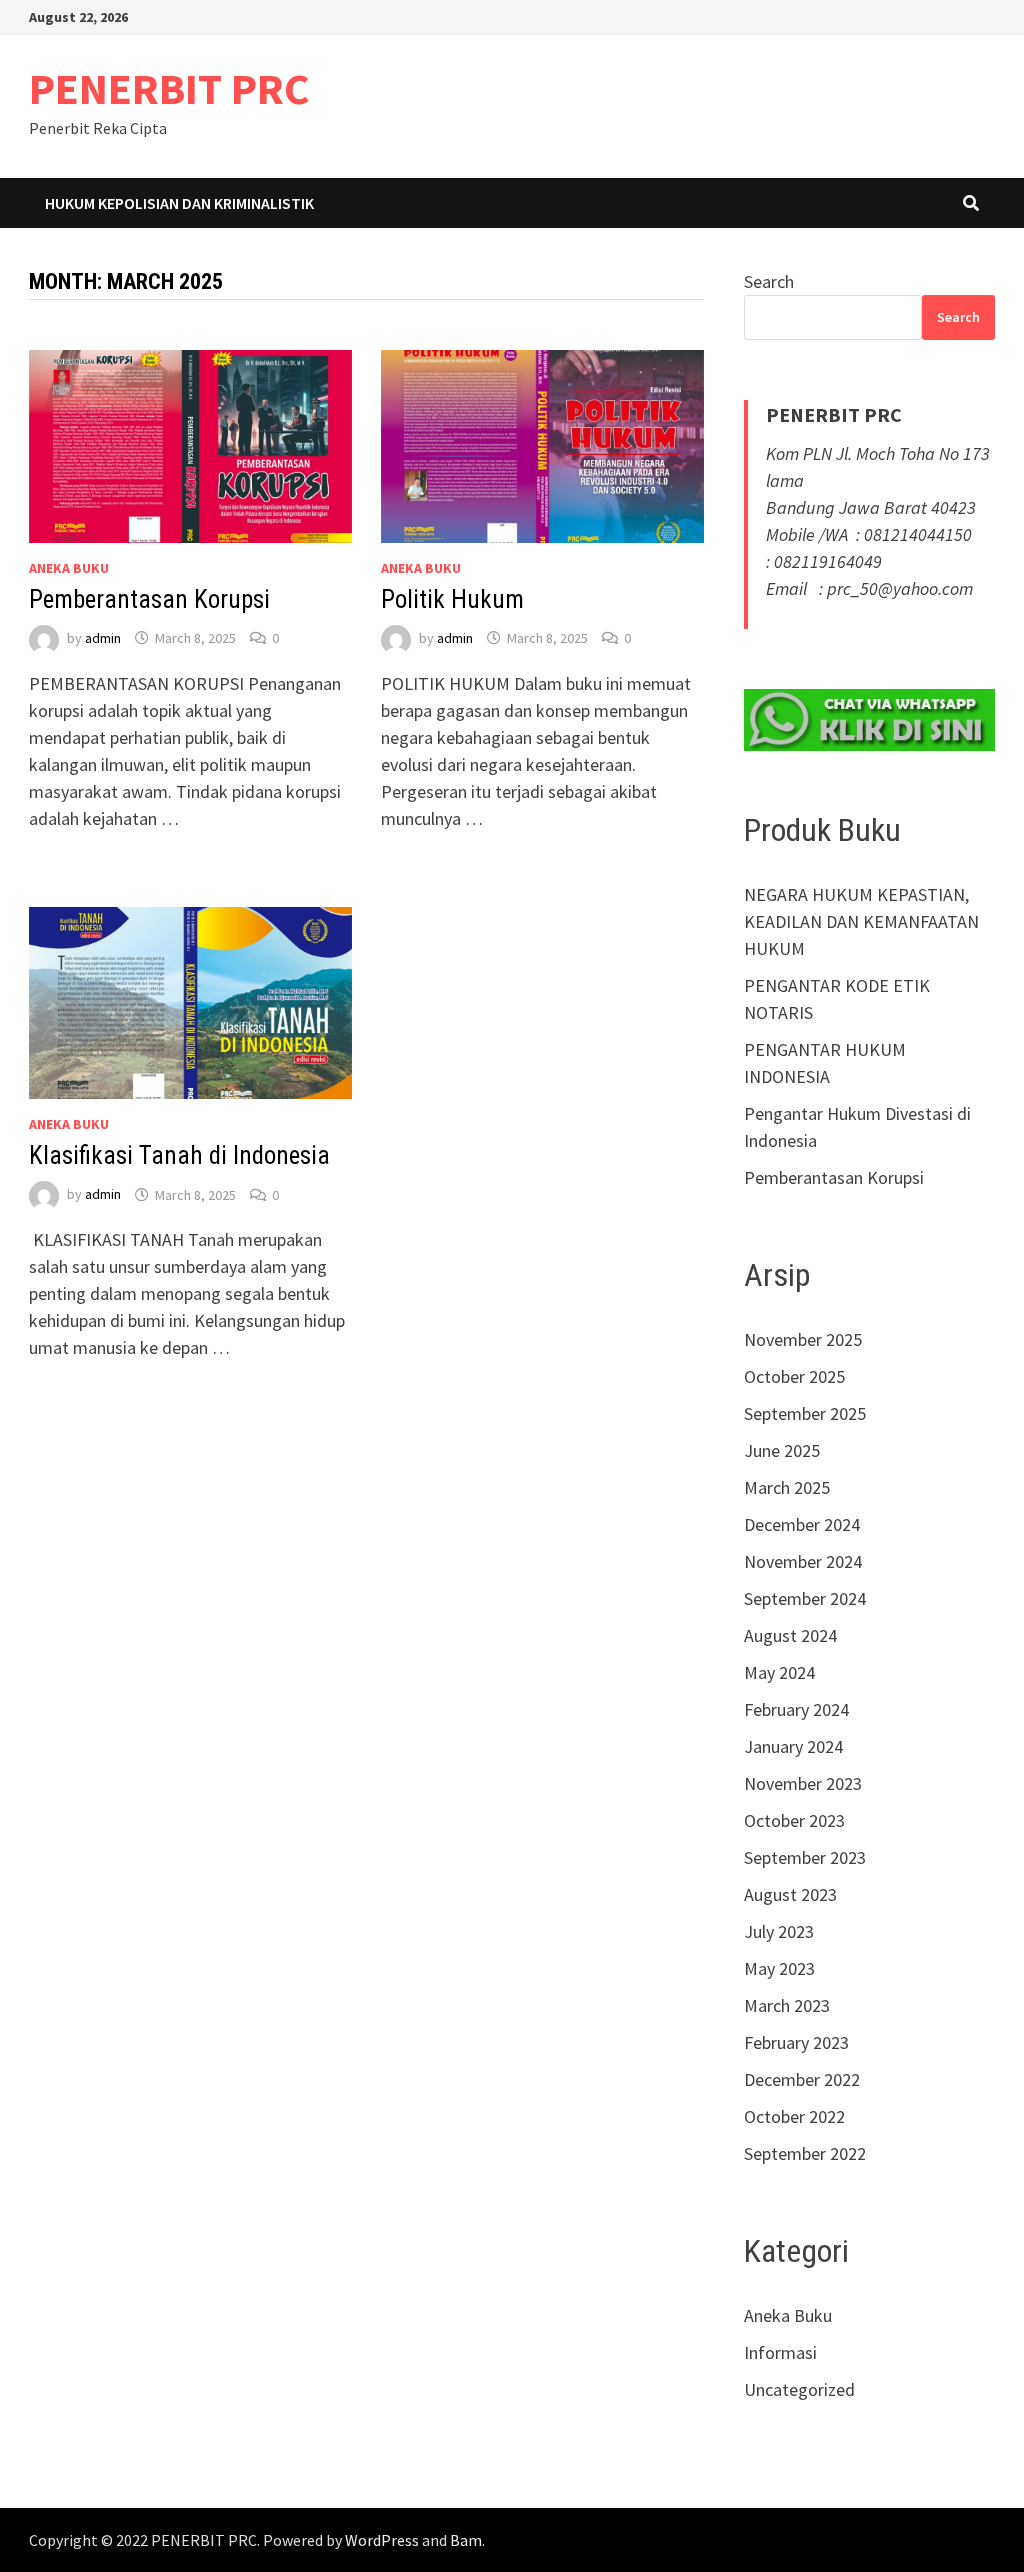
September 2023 (805, 1857)
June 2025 (782, 1450)
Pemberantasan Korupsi (149, 599)
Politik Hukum (452, 599)
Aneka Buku (69, 568)
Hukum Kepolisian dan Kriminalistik (179, 203)
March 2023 (787, 2005)
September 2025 (805, 1413)
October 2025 (794, 1376)
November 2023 (803, 1783)
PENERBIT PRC (169, 88)
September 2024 (805, 1598)
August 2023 (790, 1894)
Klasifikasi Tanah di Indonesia (179, 1155)
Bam (466, 2540)
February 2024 (796, 1709)
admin (103, 638)
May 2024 (779, 1672)
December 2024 (802, 1524)
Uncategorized (799, 2389)
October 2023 (794, 1820)
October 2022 (794, 2116)
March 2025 (787, 1487)
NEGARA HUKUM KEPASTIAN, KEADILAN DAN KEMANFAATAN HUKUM (861, 921)
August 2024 (790, 1635)
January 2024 (793, 1746)
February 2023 (796, 2042)
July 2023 (779, 1931)
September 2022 (805, 2153)
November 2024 (803, 1561)
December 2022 (802, 2079)
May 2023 (779, 1968)
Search (769, 281)
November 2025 (803, 1339)
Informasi (780, 2352)
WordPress (382, 2540)
